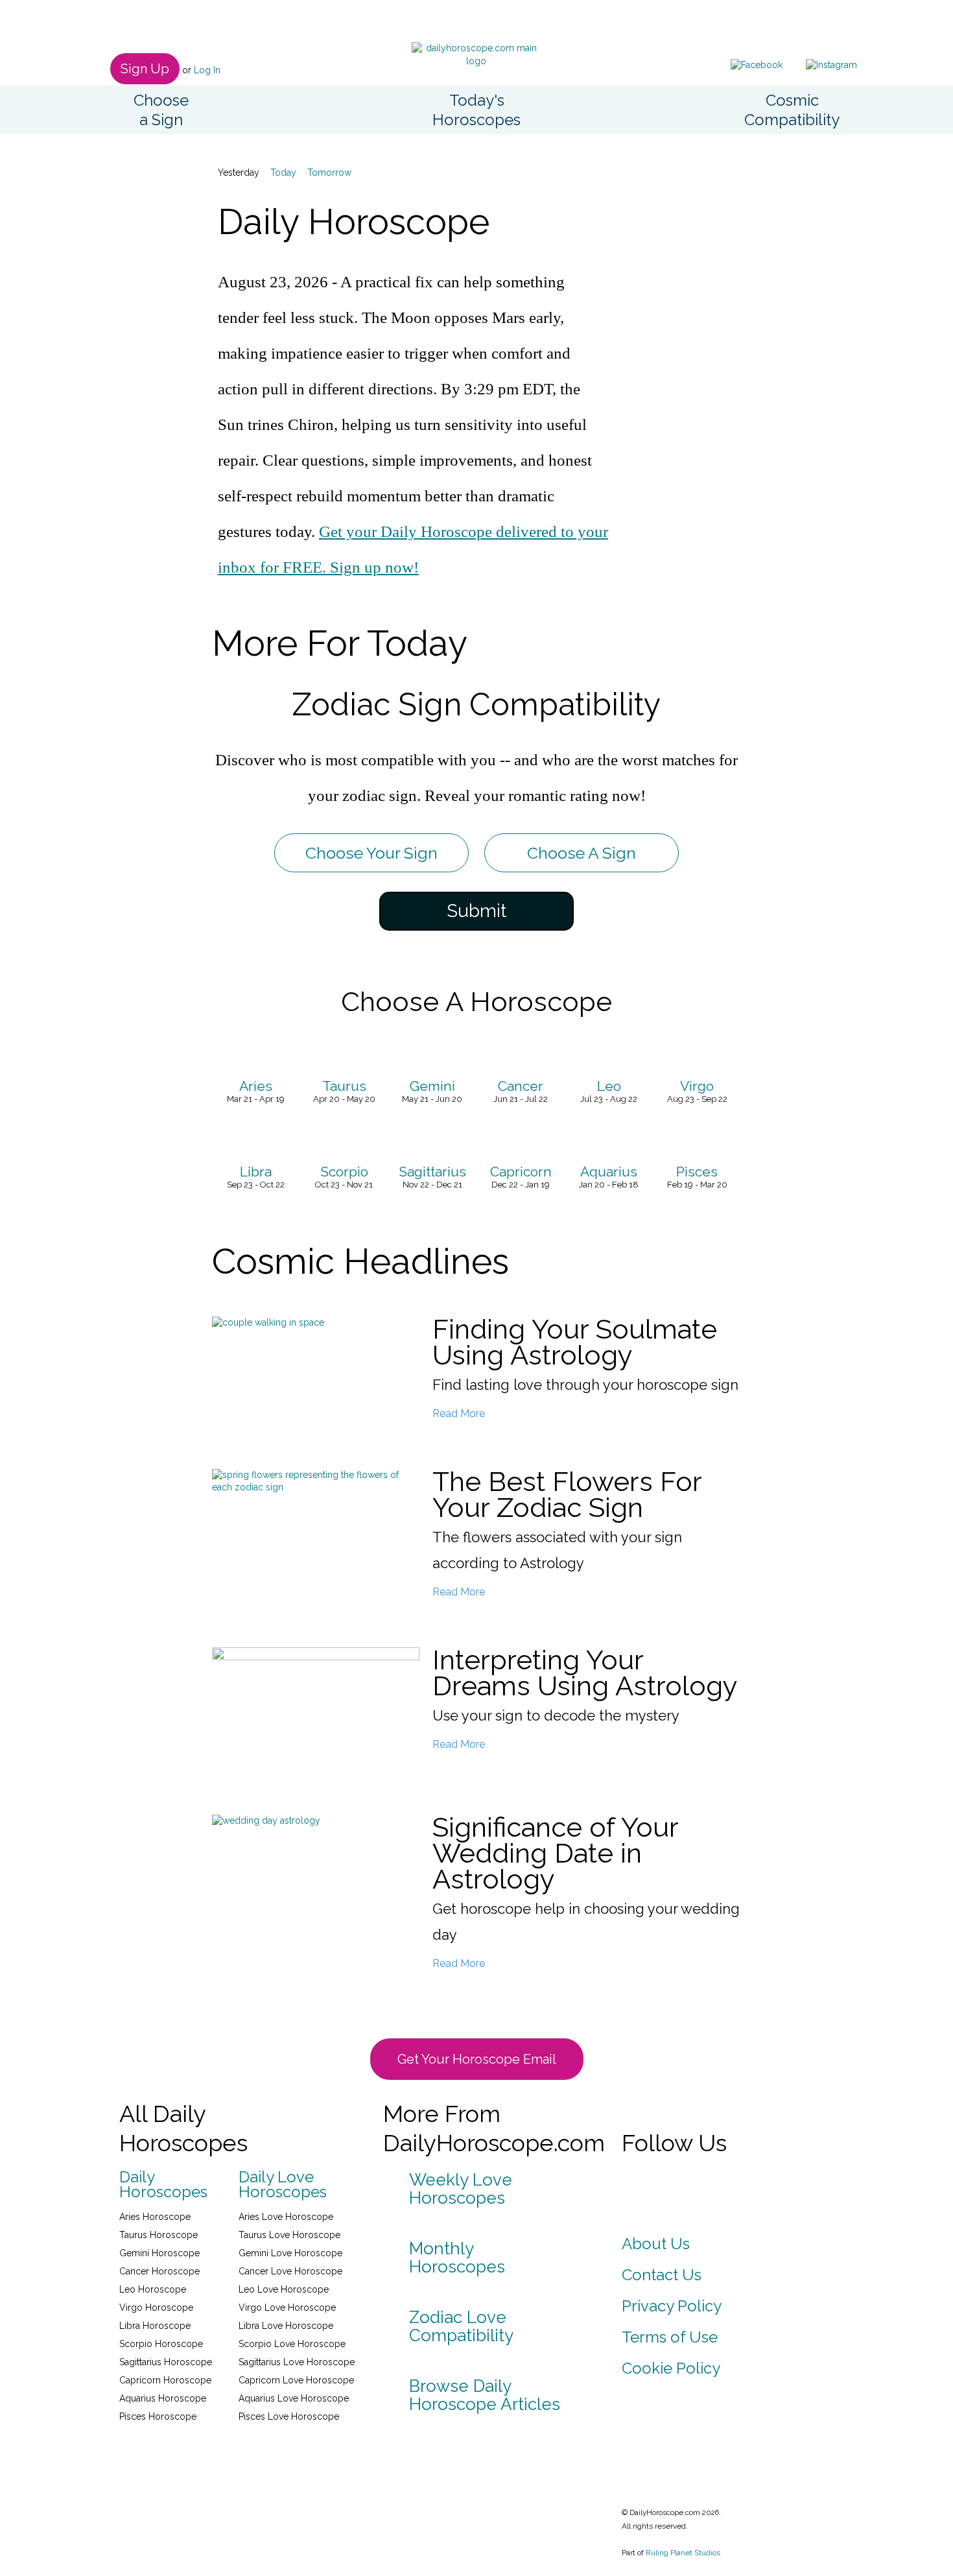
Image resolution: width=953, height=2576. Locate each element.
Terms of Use (670, 2337)
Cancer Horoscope (159, 2271)
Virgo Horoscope (156, 2308)
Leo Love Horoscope (284, 2289)
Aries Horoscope (155, 2217)
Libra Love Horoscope (286, 2326)
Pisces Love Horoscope (289, 2416)
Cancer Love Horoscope (290, 2271)
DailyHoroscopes (163, 2185)
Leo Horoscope (153, 2289)
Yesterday (239, 173)
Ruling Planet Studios (683, 2553)
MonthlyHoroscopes (457, 2258)
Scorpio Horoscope (161, 2344)
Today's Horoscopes (476, 110)
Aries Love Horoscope (286, 2217)
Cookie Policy (671, 2368)
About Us (656, 2244)
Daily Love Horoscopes (283, 2185)
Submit (476, 911)
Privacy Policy (672, 2306)
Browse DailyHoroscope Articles (485, 2395)
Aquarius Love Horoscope (294, 2398)
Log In (207, 70)
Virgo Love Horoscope (287, 2308)
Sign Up (145, 69)
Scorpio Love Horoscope (292, 2344)
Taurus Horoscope (159, 2235)
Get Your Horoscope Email (477, 2059)
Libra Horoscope (155, 2326)
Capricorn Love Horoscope (296, 2380)
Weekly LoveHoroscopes (461, 2189)
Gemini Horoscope (159, 2253)
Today (283, 173)
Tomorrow (329, 173)
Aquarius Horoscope (163, 2398)
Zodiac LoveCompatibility (461, 2326)
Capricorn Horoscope (165, 2380)
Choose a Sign (161, 110)
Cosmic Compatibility (792, 110)
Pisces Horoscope (158, 2416)
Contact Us (662, 2275)
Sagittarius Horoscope (166, 2362)
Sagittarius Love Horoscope (297, 2362)
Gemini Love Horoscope (290, 2253)
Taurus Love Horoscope (289, 2235)
